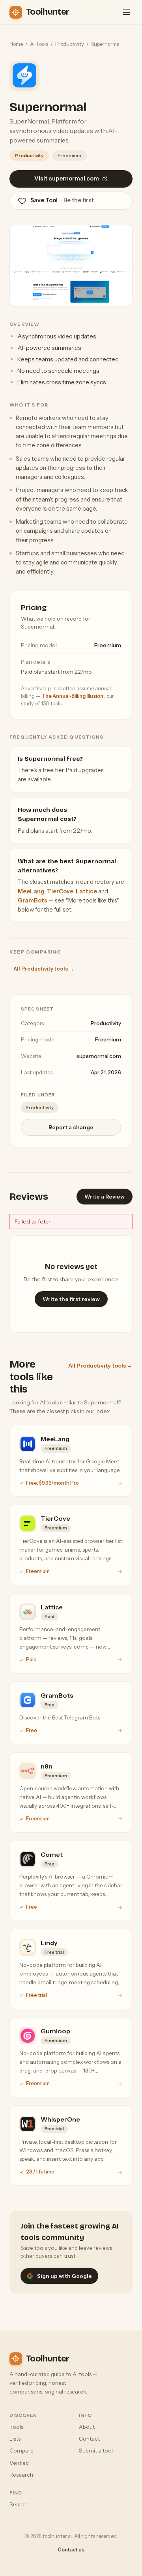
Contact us (71, 2550)
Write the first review (71, 1299)
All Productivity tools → (44, 969)
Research (21, 2475)
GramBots (33, 900)
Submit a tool (96, 2451)
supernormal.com (99, 1056)
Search (19, 2504)
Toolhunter (48, 12)
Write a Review (105, 1197)
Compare (21, 2451)
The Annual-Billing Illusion (73, 696)
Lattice (86, 891)
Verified (19, 2463)
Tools (16, 2427)
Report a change (71, 1127)
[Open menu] (126, 12)
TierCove (60, 891)
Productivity (70, 44)
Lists (15, 2439)
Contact (89, 2439)
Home (16, 44)
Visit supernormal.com (67, 179)
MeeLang (31, 891)
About (87, 2427)
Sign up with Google (64, 2276)
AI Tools (39, 44)
